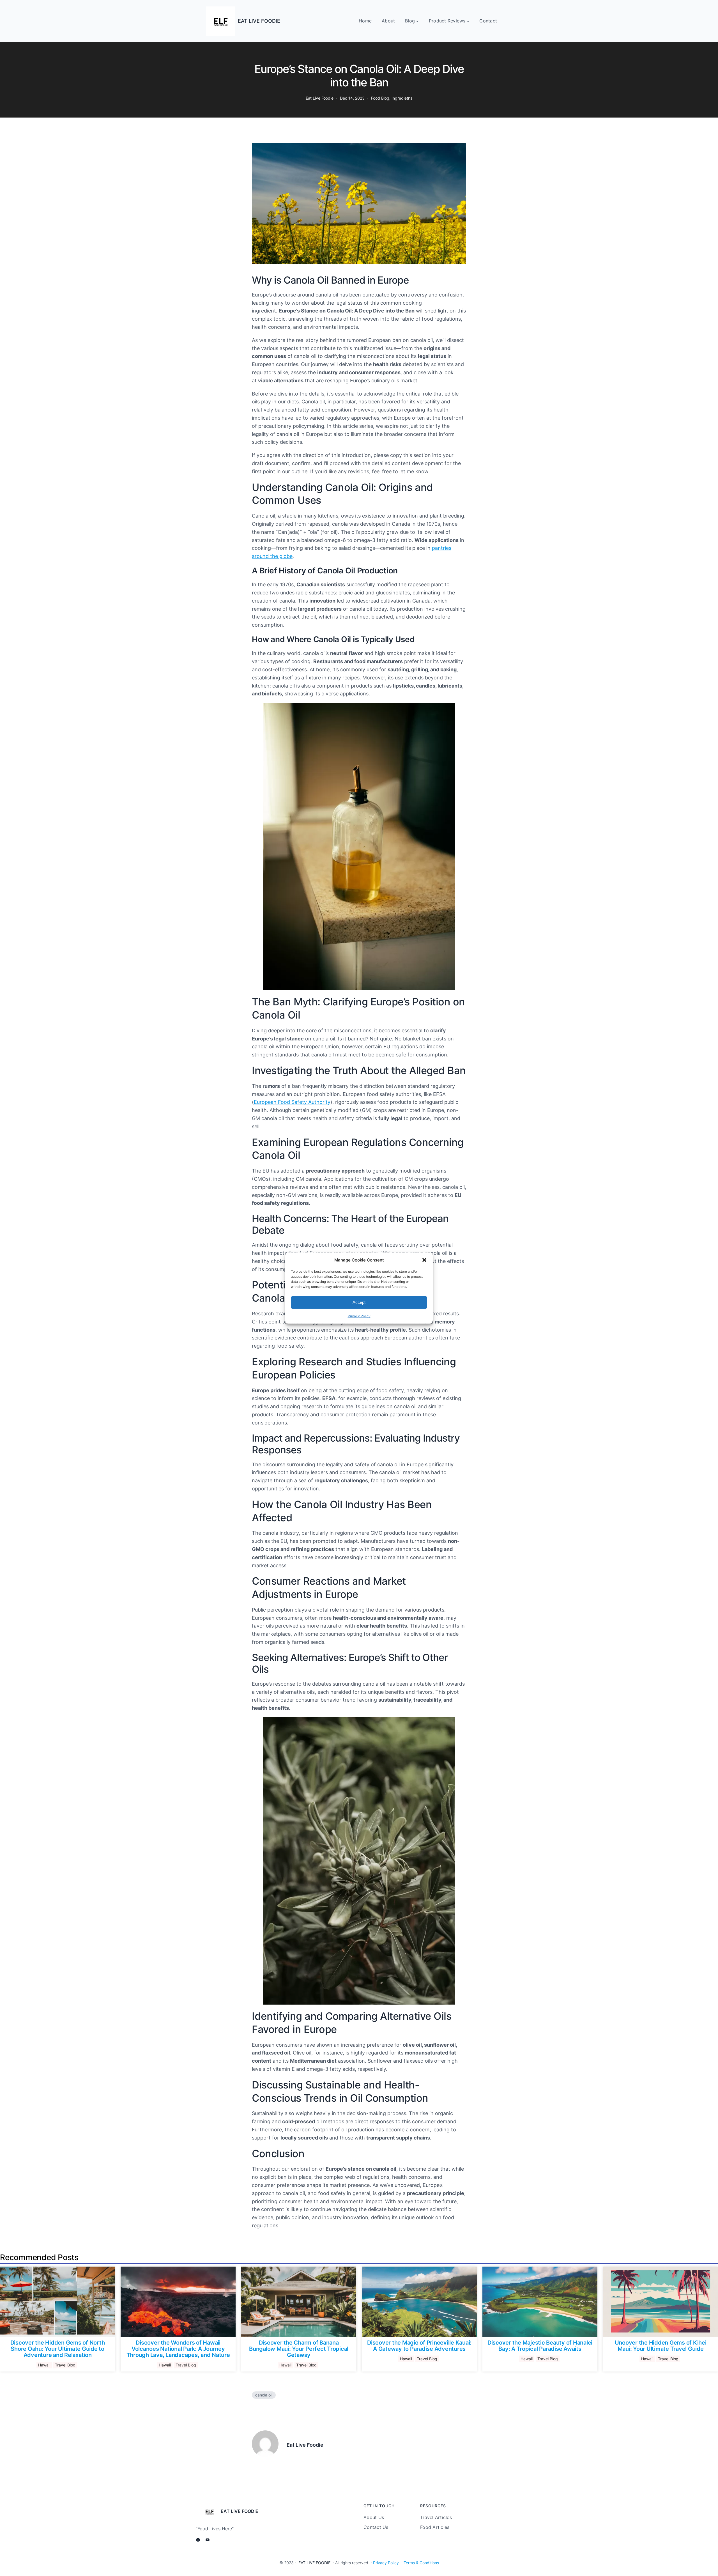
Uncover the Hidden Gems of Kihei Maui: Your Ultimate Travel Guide (661, 2346)
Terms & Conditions (421, 2563)
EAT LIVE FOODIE (259, 21)
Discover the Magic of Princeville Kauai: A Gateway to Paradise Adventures (419, 2346)
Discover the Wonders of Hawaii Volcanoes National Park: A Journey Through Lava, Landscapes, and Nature (178, 2349)
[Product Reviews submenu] (468, 21)
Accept (359, 1302)
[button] (424, 1260)
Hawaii (44, 2365)
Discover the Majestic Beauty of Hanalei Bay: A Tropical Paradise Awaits (540, 2346)
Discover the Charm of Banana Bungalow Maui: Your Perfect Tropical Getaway (299, 2349)
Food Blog (380, 98)
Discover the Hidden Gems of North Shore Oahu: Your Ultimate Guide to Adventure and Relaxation (58, 2349)
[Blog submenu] (417, 21)
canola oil (264, 2395)
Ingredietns (402, 98)
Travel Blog (65, 2365)
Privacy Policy (359, 1316)
